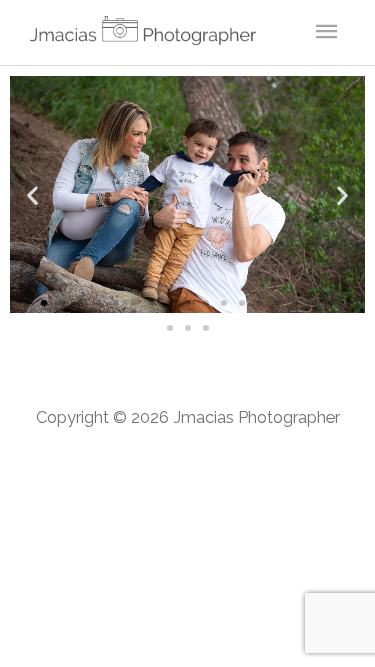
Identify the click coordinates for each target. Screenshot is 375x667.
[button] (32, 194)
